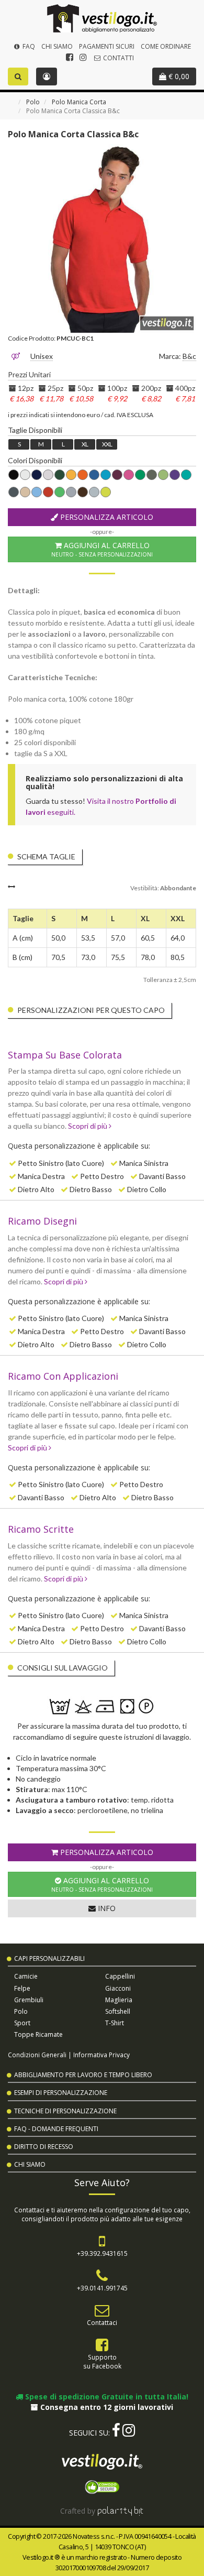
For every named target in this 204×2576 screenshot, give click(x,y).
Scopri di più (88, 1126)
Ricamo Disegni (42, 1221)
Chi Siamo (57, 46)
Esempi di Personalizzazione (61, 2093)
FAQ (28, 46)
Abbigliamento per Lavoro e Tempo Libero (83, 2075)
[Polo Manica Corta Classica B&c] (102, 238)
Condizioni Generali (37, 2055)
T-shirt (115, 2023)
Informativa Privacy (101, 2055)
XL (85, 444)
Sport (22, 2023)
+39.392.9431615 (102, 2253)
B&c (189, 356)
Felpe (22, 1988)
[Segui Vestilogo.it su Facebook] (70, 57)
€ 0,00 (178, 76)
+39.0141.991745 (102, 2288)
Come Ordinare (166, 46)
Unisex (42, 356)
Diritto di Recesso (44, 2147)
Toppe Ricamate (38, 2034)
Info (106, 1908)
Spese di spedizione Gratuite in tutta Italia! (106, 2397)
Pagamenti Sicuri (107, 46)
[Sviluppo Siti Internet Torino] (121, 2511)
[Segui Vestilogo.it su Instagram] (83, 57)
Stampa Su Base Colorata (65, 1055)
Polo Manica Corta (79, 102)
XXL (107, 444)
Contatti (118, 58)
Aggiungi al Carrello (102, 549)
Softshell (118, 2011)
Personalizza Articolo (106, 517)
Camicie (26, 1976)
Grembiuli (29, 2000)
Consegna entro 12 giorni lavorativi (106, 2407)
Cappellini (120, 1976)
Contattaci (102, 2322)
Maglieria (119, 2000)
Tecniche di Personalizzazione (65, 2111)
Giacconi (118, 1988)
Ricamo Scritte (41, 1529)
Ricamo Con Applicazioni (63, 1376)
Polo (33, 102)
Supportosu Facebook (102, 2361)
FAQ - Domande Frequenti (56, 2129)
